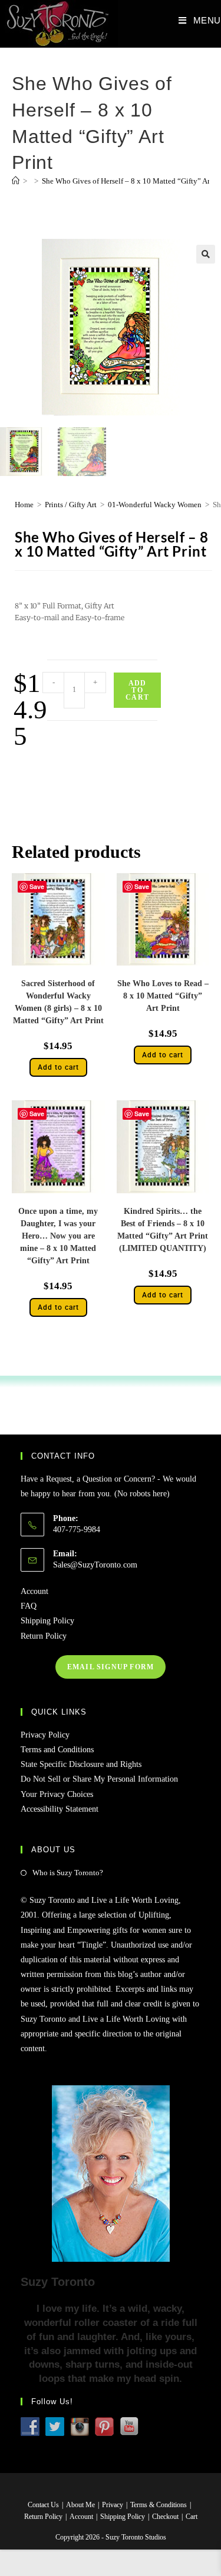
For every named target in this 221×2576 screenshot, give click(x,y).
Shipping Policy (47, 1621)
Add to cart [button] (58, 1067)
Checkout (165, 2517)
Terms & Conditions (159, 2505)
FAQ (29, 1606)
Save (37, 886)
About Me (80, 2505)
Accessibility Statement (60, 1809)
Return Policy (44, 1636)
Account (34, 1591)
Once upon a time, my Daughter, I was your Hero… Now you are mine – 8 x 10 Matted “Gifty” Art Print (58, 1236)
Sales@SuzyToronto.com (95, 1565)
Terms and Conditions (57, 1750)
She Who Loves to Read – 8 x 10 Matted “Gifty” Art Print (163, 996)
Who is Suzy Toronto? (68, 1873)
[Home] (16, 181)
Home (24, 505)
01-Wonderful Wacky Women (155, 505)
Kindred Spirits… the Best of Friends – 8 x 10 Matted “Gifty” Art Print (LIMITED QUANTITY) (163, 1230)
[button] (206, 254)
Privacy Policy (45, 1735)
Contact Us (43, 2505)
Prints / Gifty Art (71, 505)
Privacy (113, 2505)
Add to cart (137, 690)
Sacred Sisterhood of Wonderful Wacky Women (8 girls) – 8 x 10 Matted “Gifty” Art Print (58, 1002)
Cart (192, 2517)
